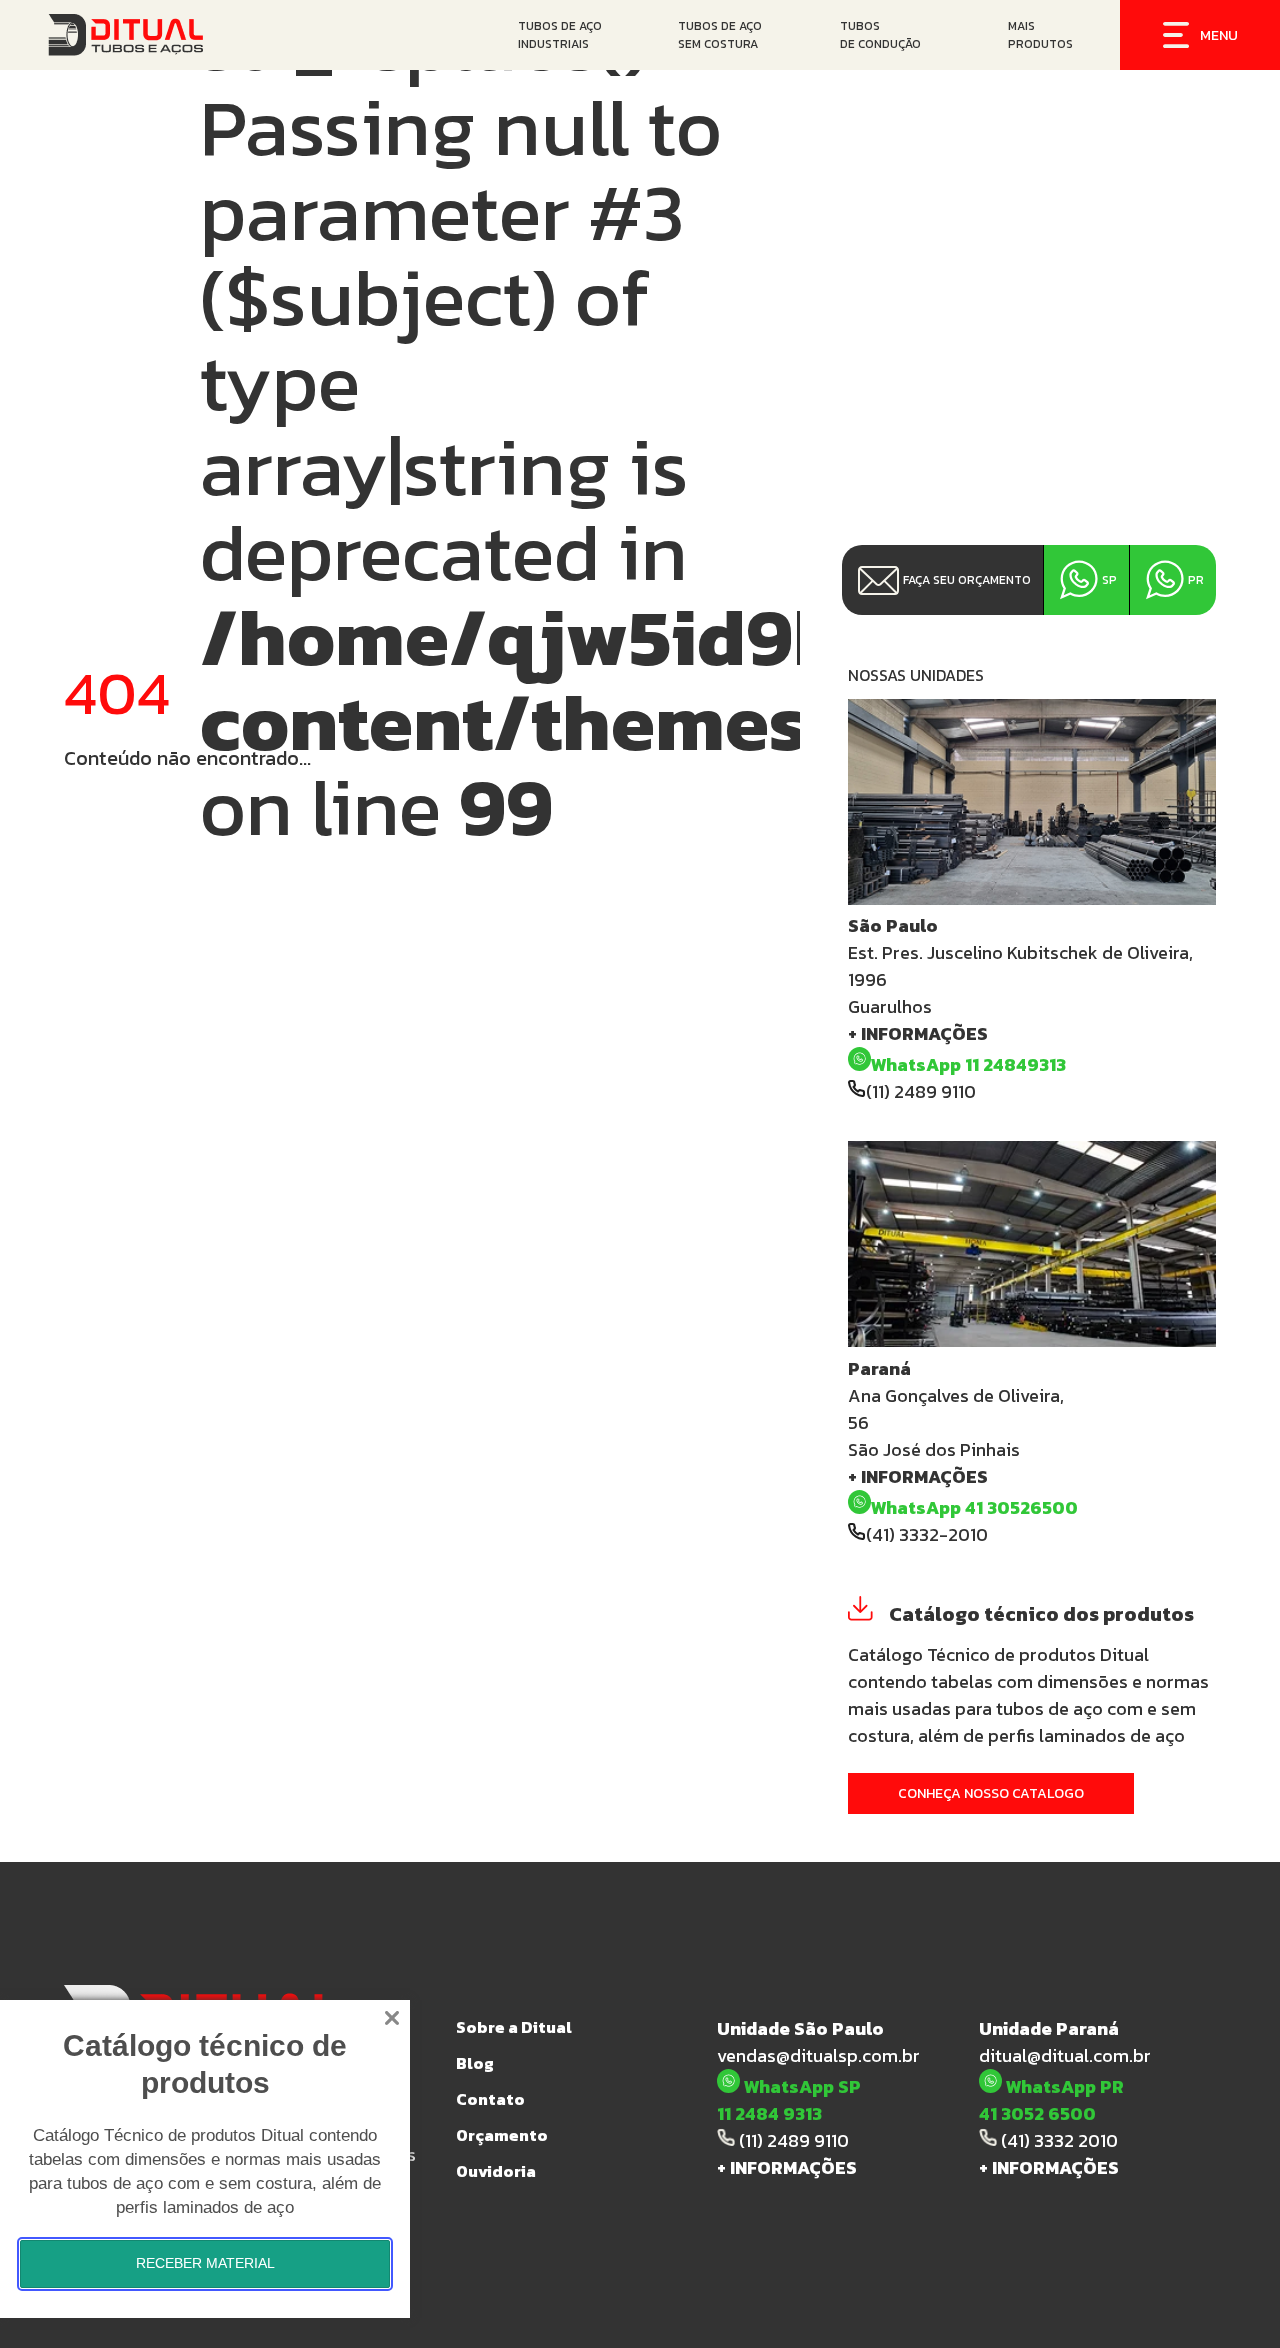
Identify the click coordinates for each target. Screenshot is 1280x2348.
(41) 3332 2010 (1057, 2140)
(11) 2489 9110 (921, 1091)
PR (1196, 580)
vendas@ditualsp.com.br (818, 2055)
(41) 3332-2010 (927, 1534)
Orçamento (502, 2135)
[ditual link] (151, 35)
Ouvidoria (496, 2171)
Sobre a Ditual (514, 2027)
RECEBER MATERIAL (205, 2263)
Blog (475, 2063)
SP (1109, 580)
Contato (490, 2099)
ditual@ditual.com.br (1065, 2055)
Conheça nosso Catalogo (991, 1793)
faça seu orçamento (967, 580)
